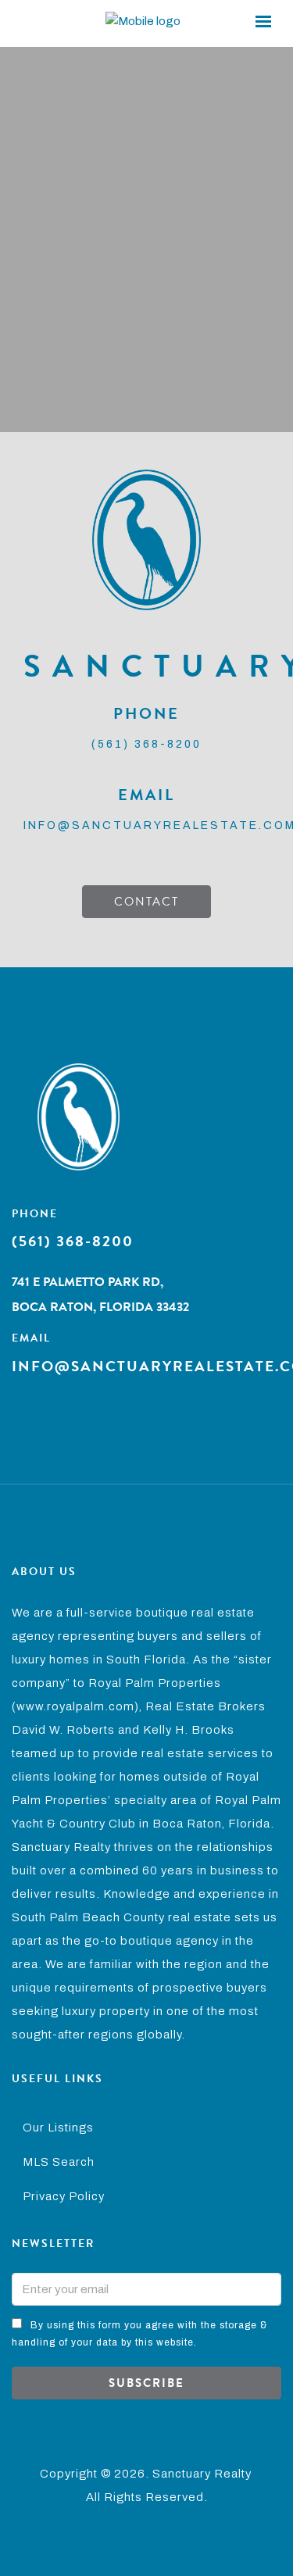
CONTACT (146, 902)
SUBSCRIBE (146, 2383)
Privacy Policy (64, 2196)
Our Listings (58, 2128)
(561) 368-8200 (146, 744)
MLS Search (59, 2162)
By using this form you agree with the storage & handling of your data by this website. (139, 2334)
